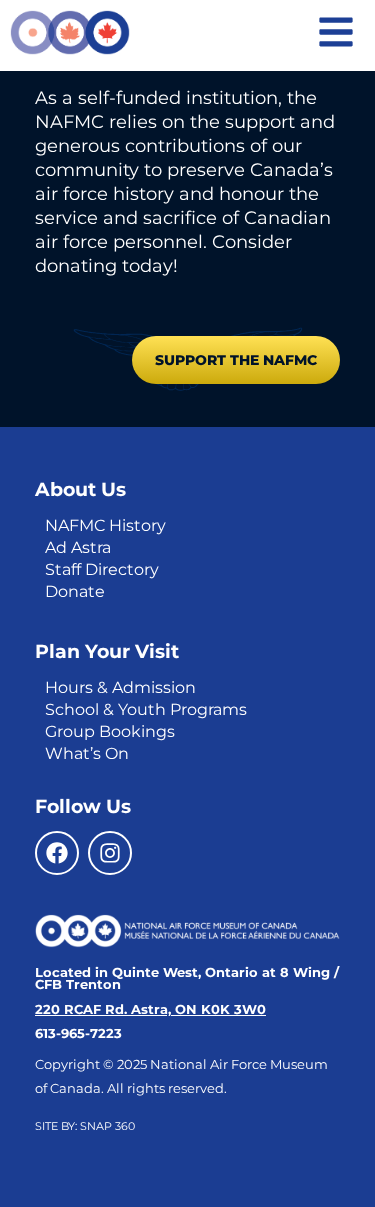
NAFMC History (105, 525)
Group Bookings (110, 731)
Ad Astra (78, 547)
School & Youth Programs (146, 709)
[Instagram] (110, 853)
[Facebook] (57, 853)
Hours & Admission (120, 687)
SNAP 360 (107, 1126)
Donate (75, 591)
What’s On (87, 753)
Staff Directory (102, 569)
